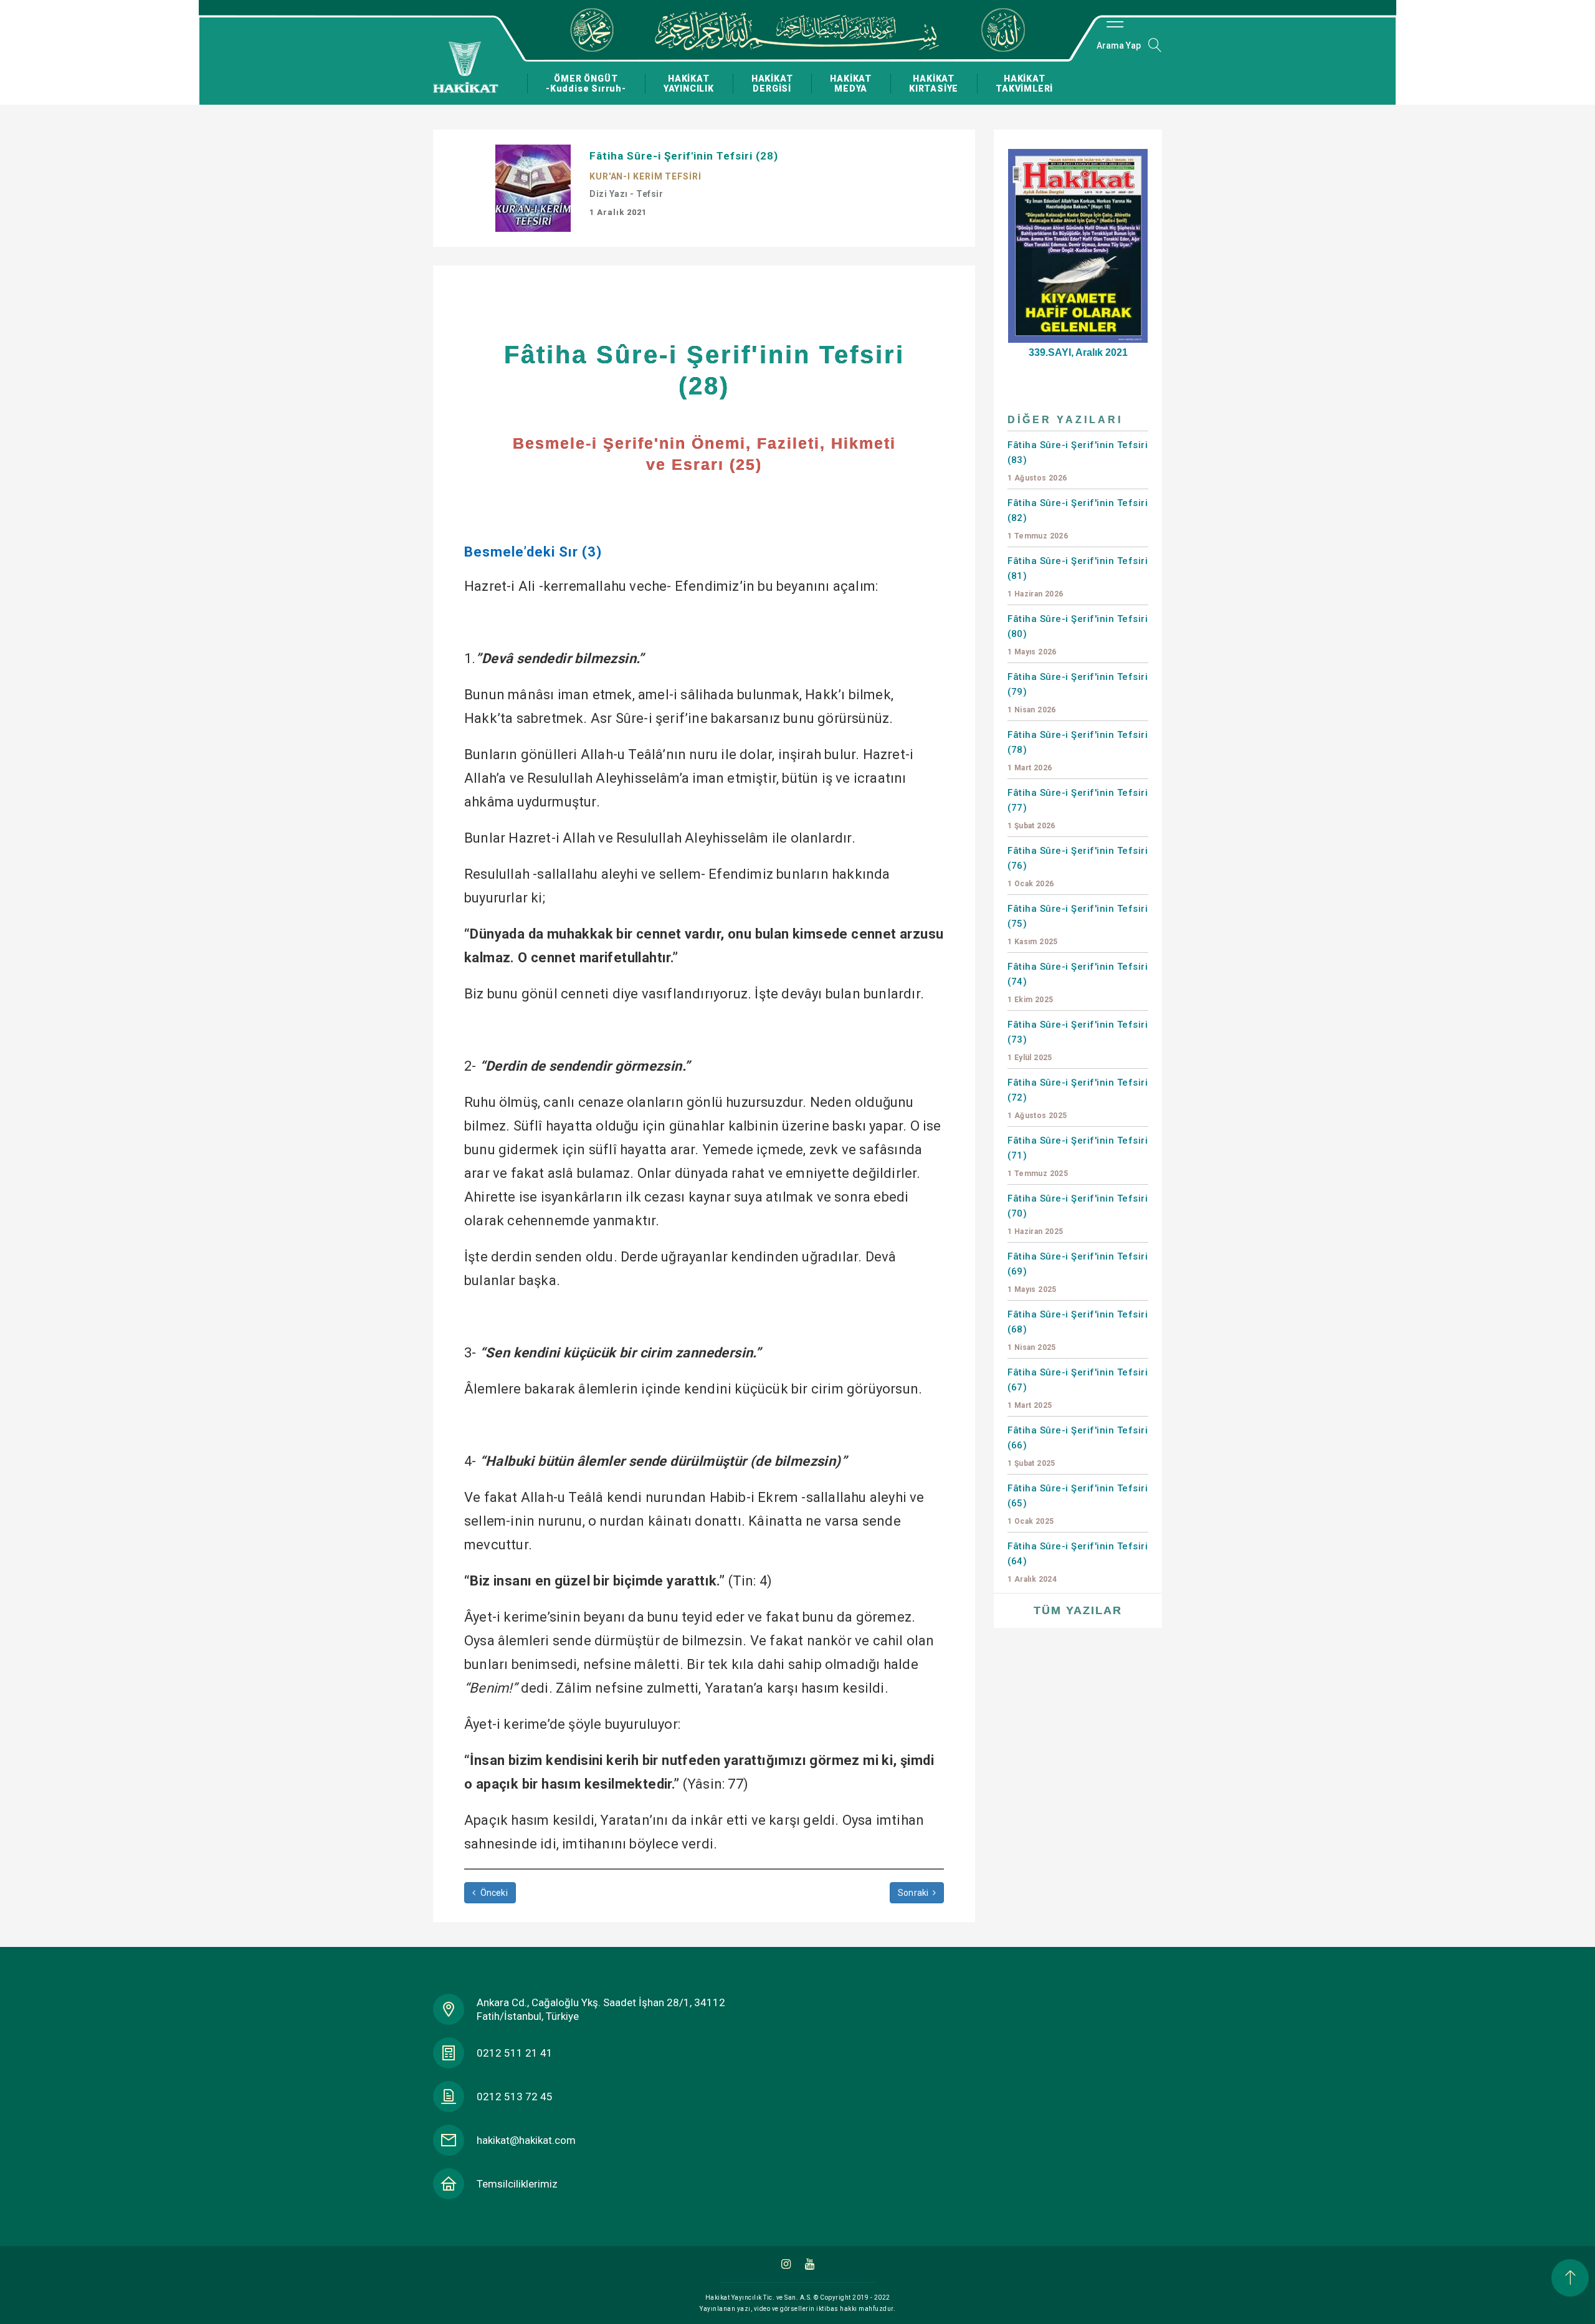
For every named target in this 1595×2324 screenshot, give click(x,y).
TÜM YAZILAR (1078, 1610)
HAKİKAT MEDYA (851, 84)
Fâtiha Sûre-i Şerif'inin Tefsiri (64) (1078, 1562)
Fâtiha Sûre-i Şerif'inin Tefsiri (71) (1078, 1156)
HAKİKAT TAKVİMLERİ (1024, 84)
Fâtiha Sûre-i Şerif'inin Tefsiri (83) (1078, 461)
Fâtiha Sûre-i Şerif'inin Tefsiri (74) (1078, 983)
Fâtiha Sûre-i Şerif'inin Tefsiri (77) (1078, 809)
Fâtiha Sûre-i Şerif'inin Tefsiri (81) (1078, 577)
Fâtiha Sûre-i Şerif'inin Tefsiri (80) (1078, 635)
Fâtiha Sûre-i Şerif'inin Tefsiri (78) (1078, 751)
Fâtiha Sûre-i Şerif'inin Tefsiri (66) (1078, 1446)
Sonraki (914, 1893)
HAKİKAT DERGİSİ (772, 84)
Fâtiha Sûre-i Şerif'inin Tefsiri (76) (1078, 867)
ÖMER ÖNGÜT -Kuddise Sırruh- (586, 84)
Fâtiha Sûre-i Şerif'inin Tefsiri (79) (1078, 693)
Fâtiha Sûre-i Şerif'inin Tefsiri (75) (1078, 925)
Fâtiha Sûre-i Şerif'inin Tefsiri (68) (1078, 1330)
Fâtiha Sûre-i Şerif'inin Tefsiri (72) (1078, 1098)
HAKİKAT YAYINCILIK (689, 84)
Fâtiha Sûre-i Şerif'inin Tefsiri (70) (1078, 1214)
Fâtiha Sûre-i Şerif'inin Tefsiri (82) (1078, 519)
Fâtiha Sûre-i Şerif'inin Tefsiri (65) (1078, 1504)
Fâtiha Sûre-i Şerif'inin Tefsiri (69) (1078, 1272)
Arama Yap (1119, 45)
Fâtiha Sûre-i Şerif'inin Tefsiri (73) (1078, 1040)
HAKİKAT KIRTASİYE (934, 84)
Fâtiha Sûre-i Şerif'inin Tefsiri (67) (1078, 1388)
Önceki (493, 1893)
